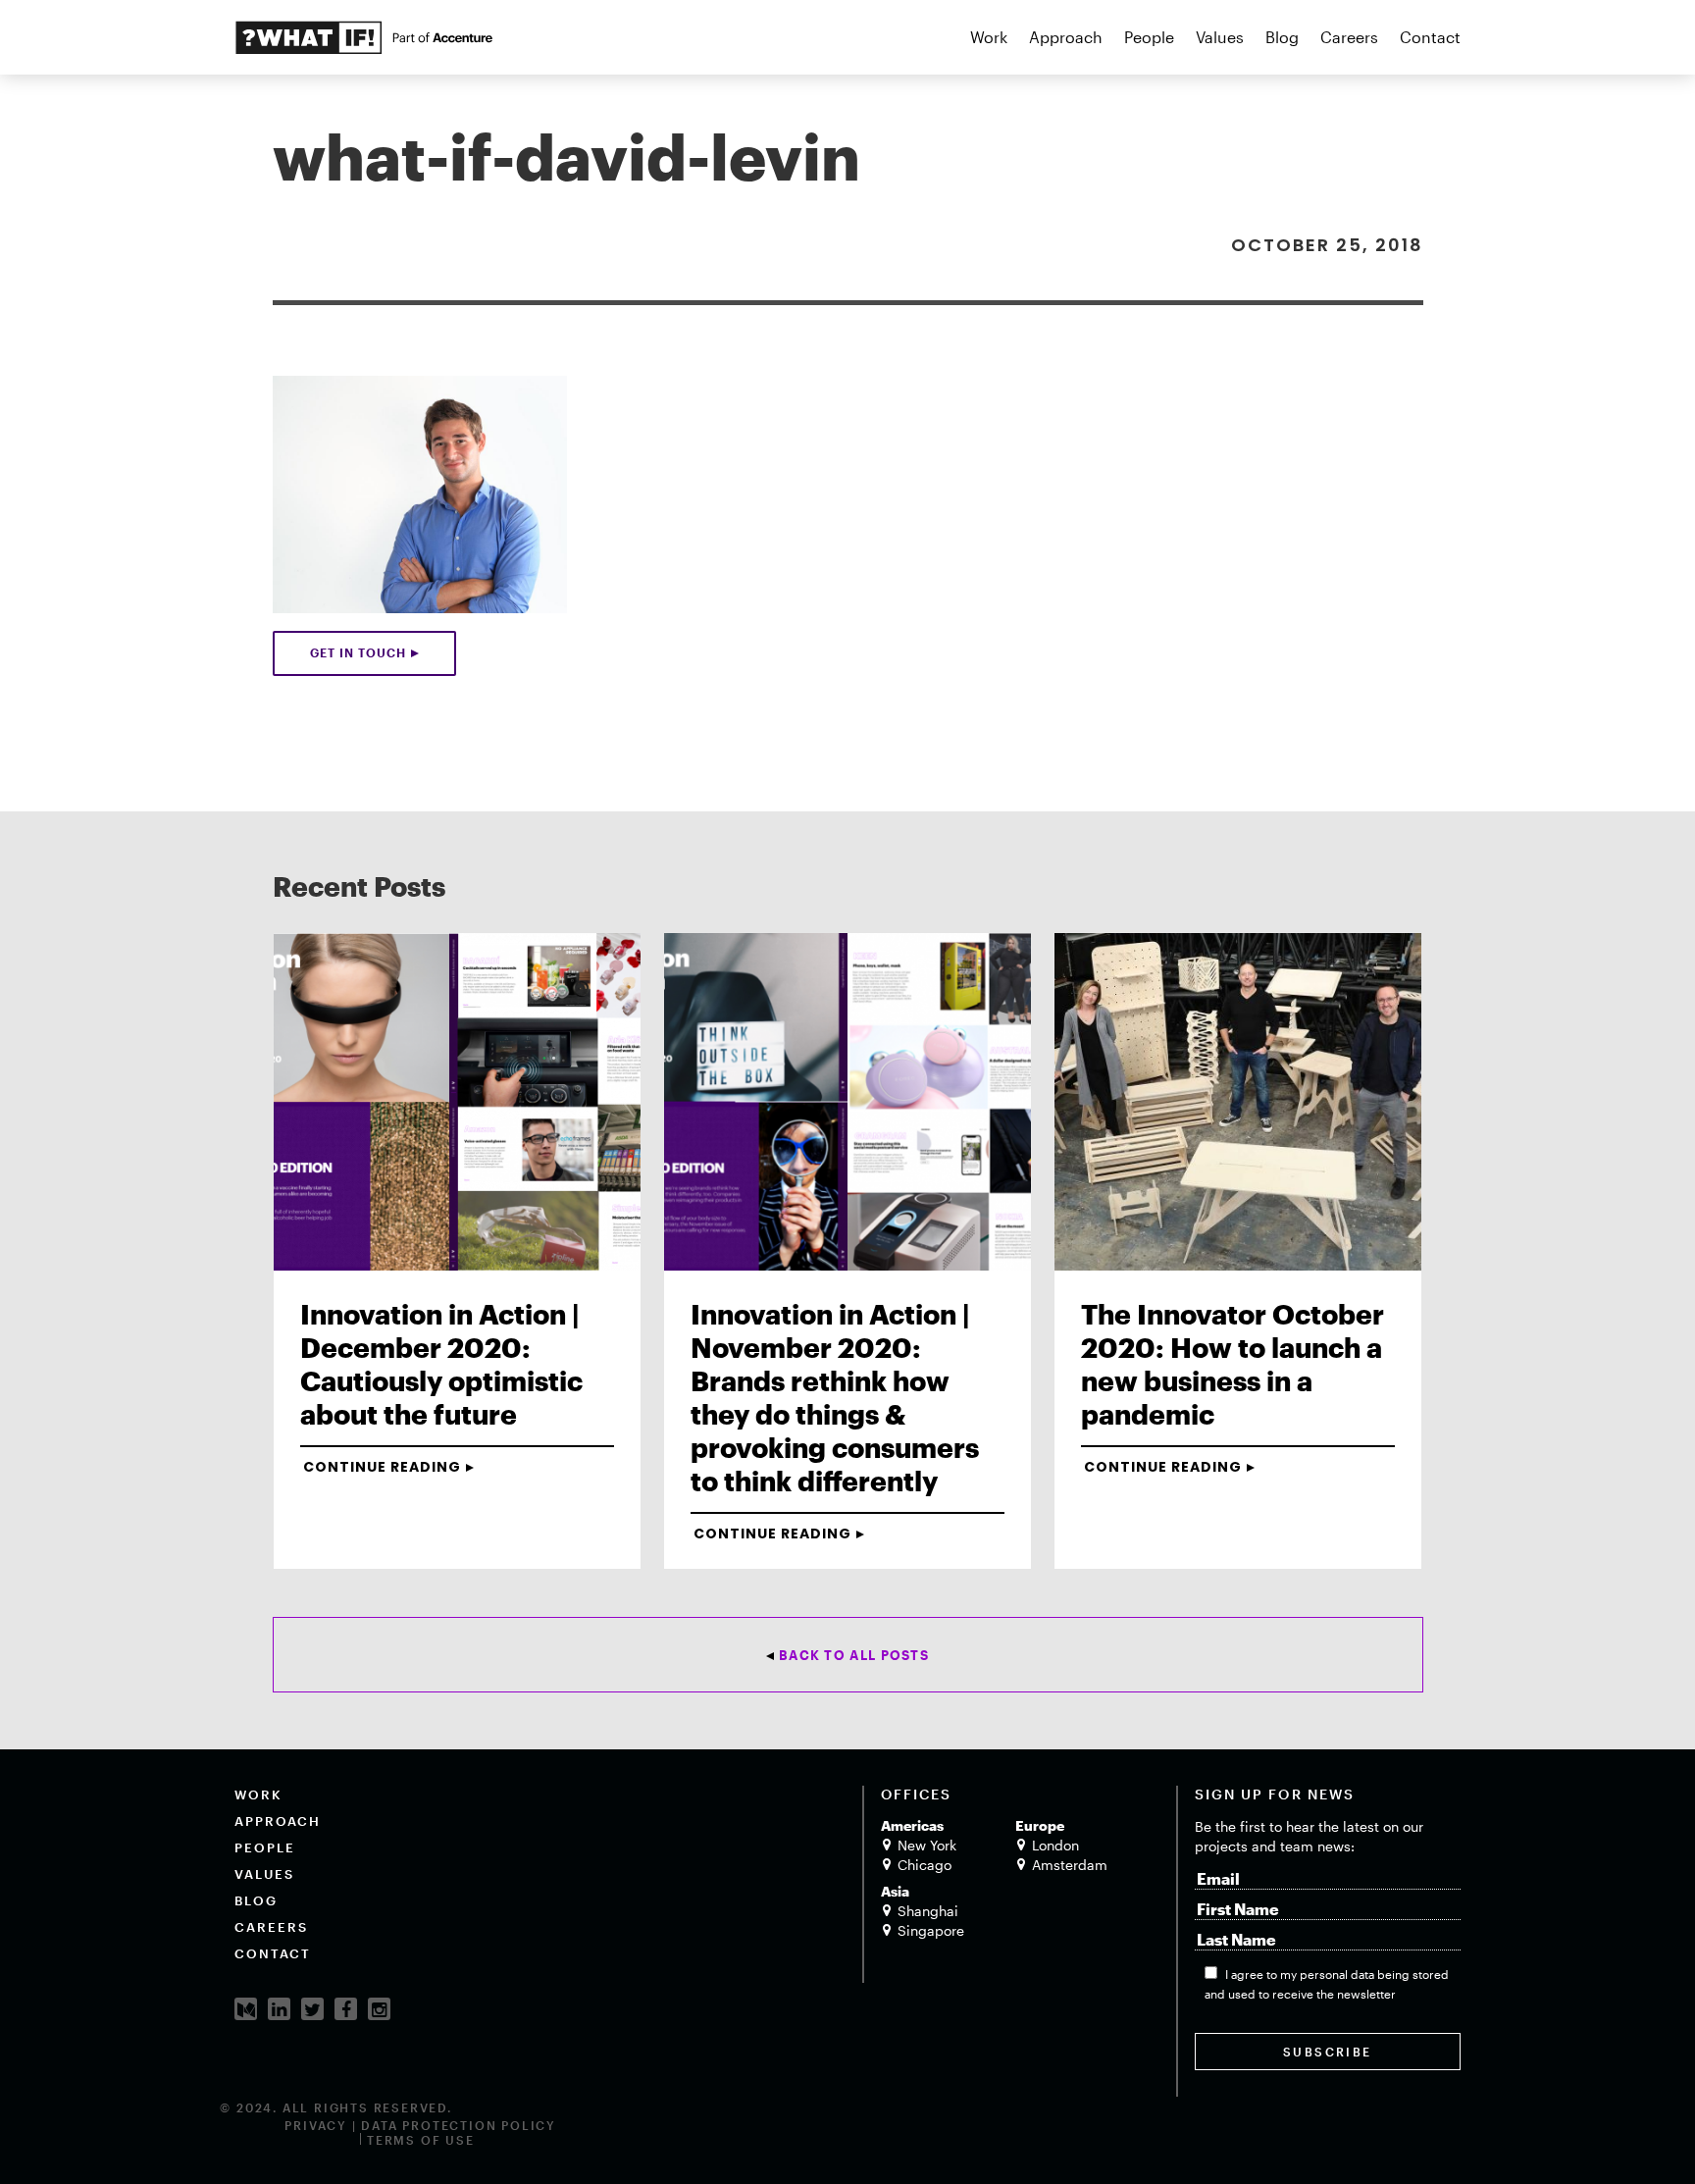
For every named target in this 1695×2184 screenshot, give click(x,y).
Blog (1282, 37)
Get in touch (358, 652)
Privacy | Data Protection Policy (420, 2125)
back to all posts (854, 1655)
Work (989, 37)
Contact (1430, 37)
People (1149, 37)
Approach (1066, 37)
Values (1220, 37)
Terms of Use (421, 2140)
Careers (1349, 37)
